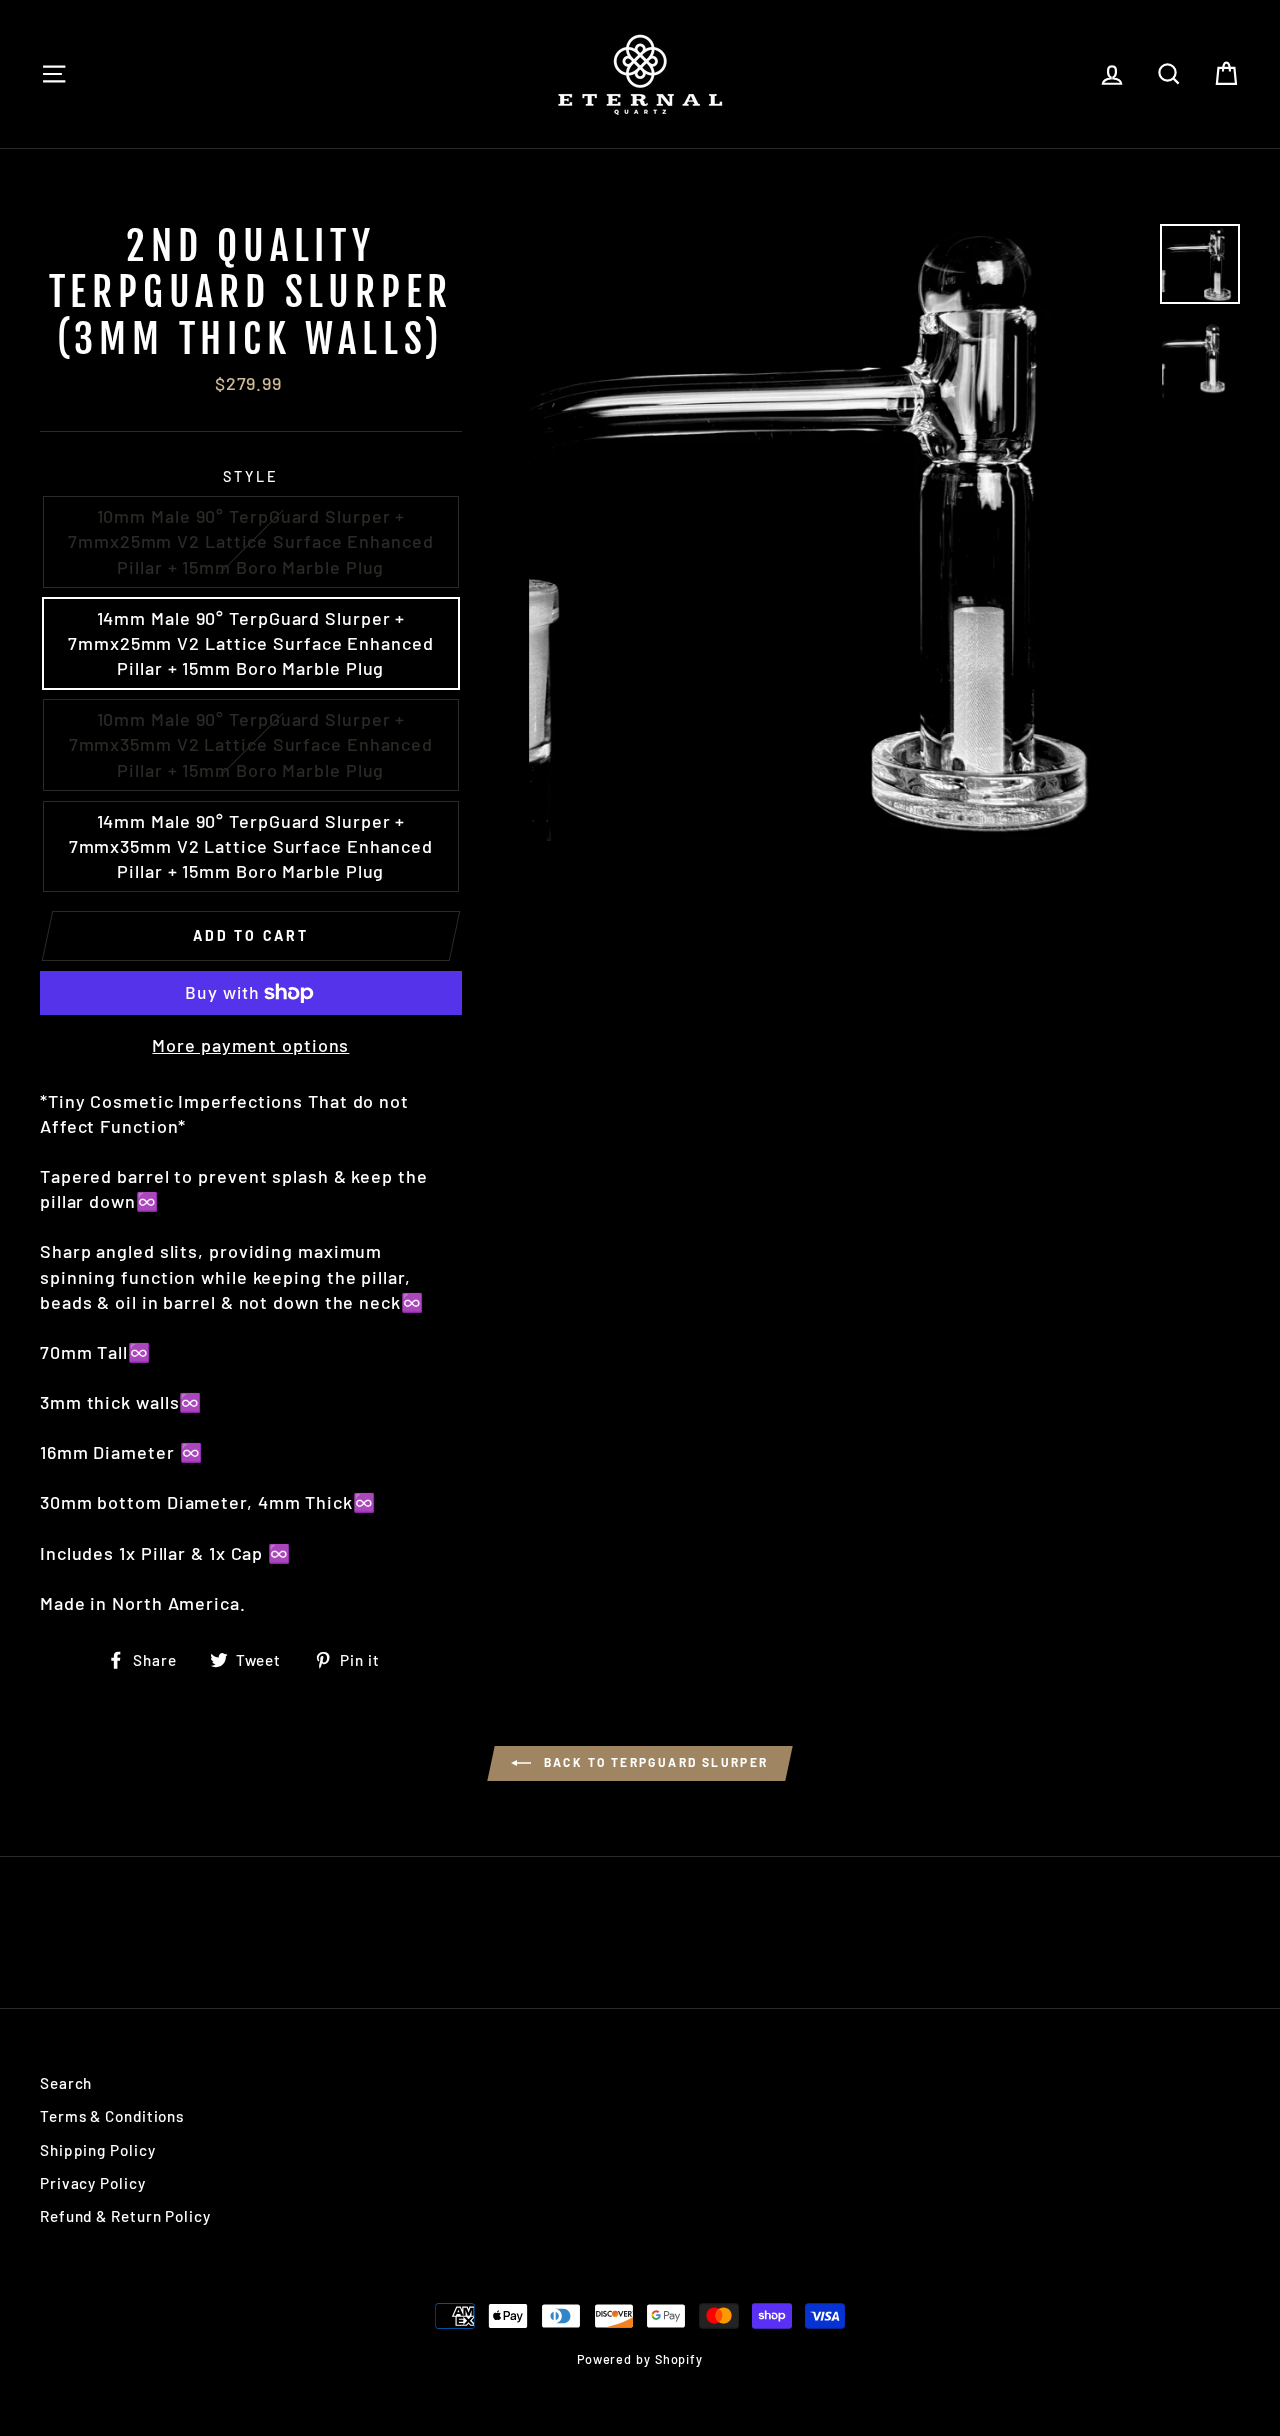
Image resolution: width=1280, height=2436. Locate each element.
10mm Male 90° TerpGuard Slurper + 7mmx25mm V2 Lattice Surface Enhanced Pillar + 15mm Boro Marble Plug (250, 541)
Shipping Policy (98, 2150)
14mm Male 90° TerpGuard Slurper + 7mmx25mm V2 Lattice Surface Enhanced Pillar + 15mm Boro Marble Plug (250, 643)
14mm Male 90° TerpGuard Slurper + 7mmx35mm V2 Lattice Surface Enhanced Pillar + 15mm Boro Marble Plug (251, 846)
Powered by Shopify (640, 2359)
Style (250, 476)
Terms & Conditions (112, 2116)
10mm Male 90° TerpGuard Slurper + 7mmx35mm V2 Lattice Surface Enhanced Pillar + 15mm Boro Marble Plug (251, 744)
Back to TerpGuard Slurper (653, 1762)
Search (66, 2083)
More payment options (250, 1045)
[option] (837, 532)
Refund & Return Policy (125, 2216)
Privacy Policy (93, 2183)
